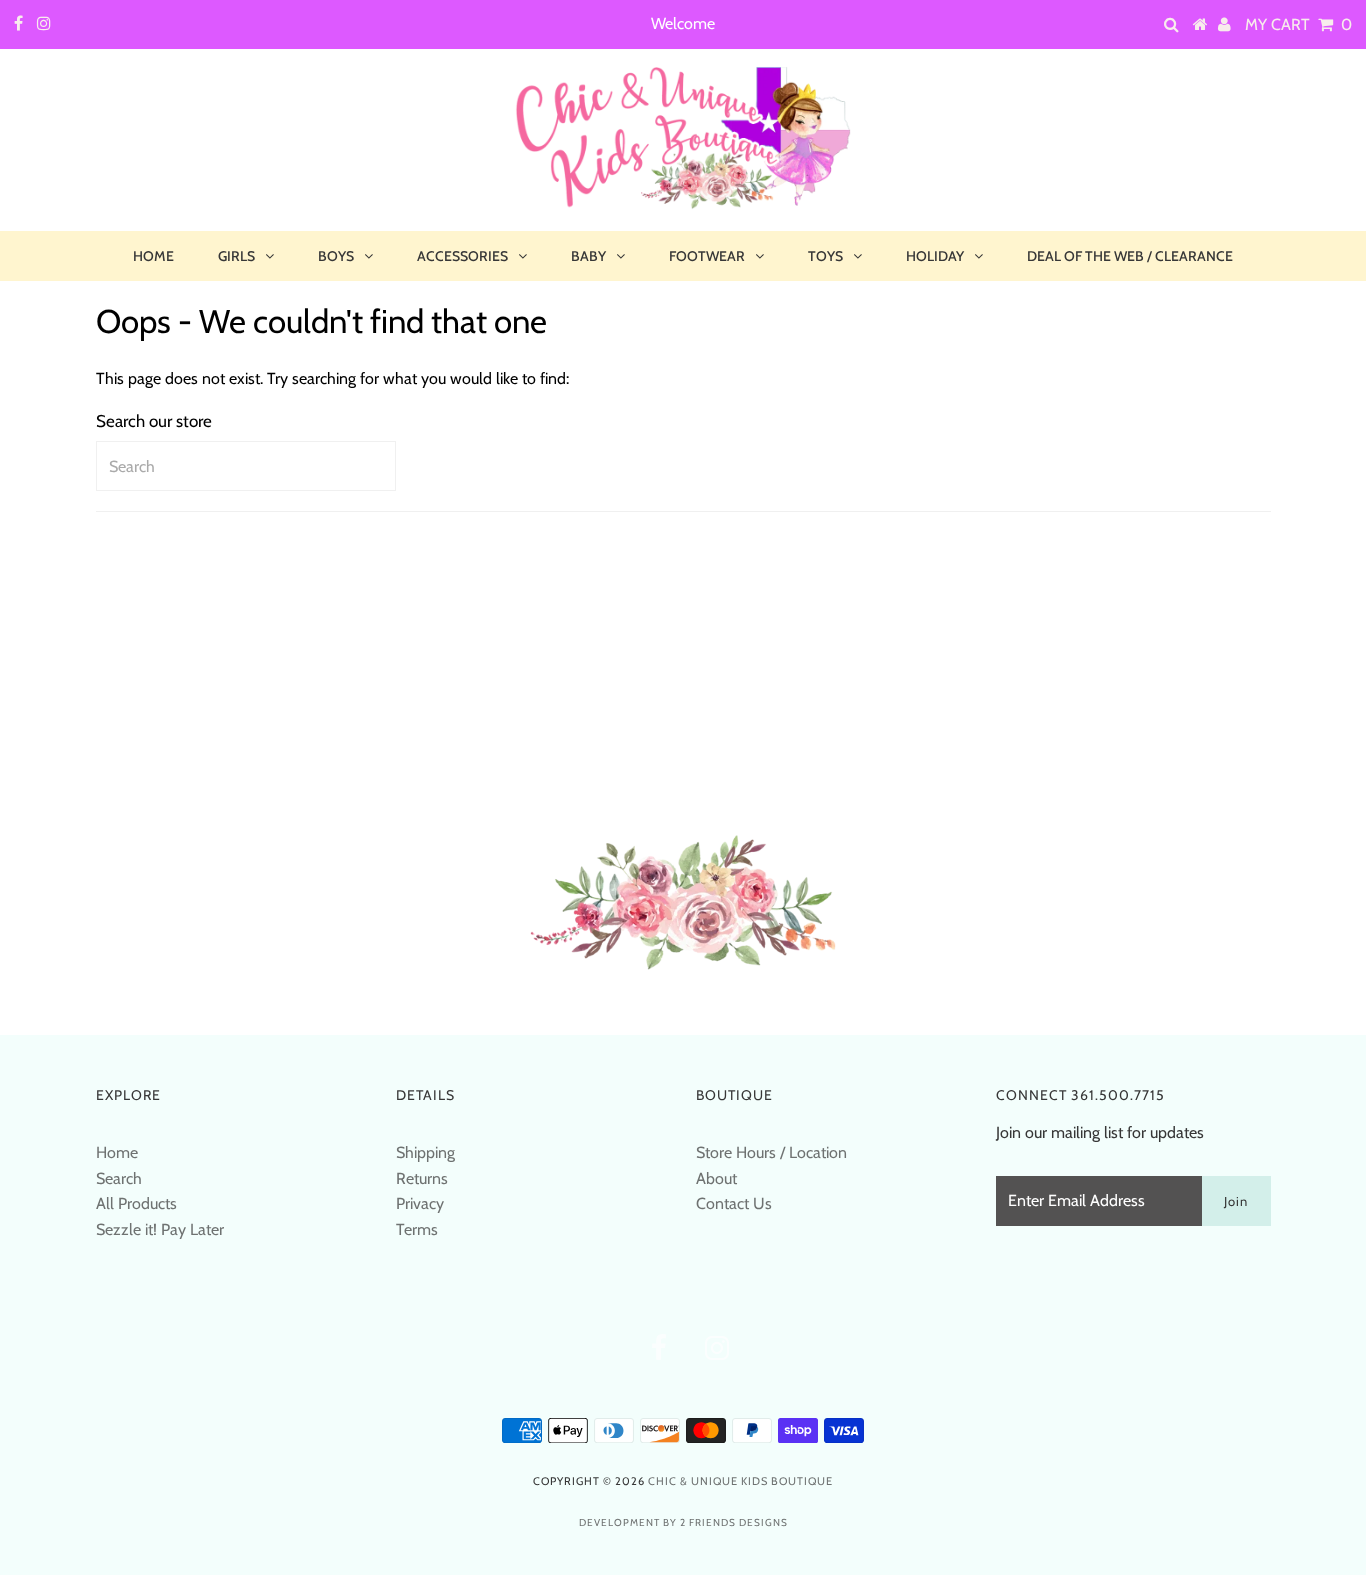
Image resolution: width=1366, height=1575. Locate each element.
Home (153, 256)
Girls (236, 256)
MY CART (1298, 24)
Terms (417, 1229)
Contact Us (734, 1203)
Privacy (420, 1203)
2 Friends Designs (734, 1522)
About (716, 1178)
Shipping (425, 1152)
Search (119, 1178)
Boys (336, 256)
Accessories (462, 256)
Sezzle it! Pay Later (160, 1229)
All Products (136, 1203)
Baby (588, 256)
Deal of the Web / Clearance (1130, 256)
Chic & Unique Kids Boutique (740, 1481)
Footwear (707, 256)
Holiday (935, 256)
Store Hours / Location (771, 1152)
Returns (422, 1178)
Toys (825, 256)
